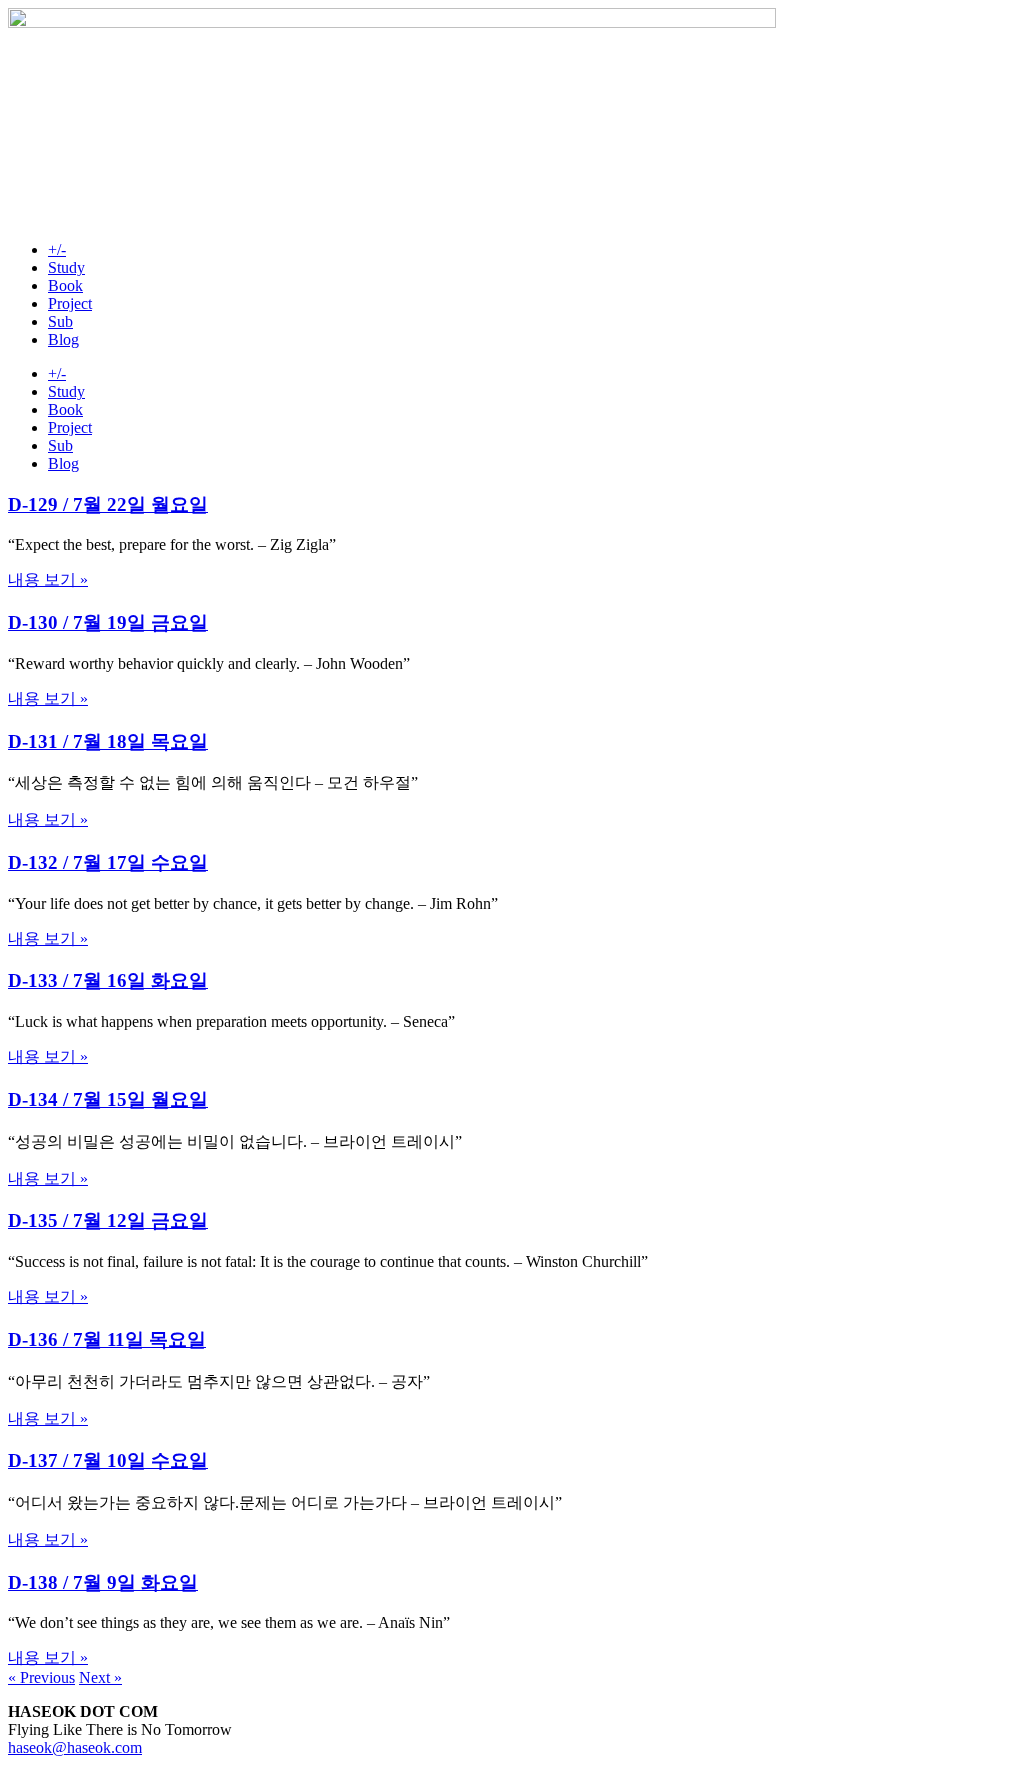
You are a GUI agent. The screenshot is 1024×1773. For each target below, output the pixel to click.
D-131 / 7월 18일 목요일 (108, 741)
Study (66, 267)
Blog (63, 339)
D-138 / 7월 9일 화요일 (103, 1582)
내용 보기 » (48, 579)
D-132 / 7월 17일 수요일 (108, 862)
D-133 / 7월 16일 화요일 (108, 980)
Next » (100, 1677)
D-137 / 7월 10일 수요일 (108, 1460)
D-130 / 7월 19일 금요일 (108, 622)
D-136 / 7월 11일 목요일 (107, 1339)
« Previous (41, 1677)
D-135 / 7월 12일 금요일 (108, 1220)
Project (70, 303)
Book (65, 285)
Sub (60, 321)
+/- (57, 249)
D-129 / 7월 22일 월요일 (108, 504)
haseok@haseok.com (75, 1747)
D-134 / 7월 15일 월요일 (108, 1099)
